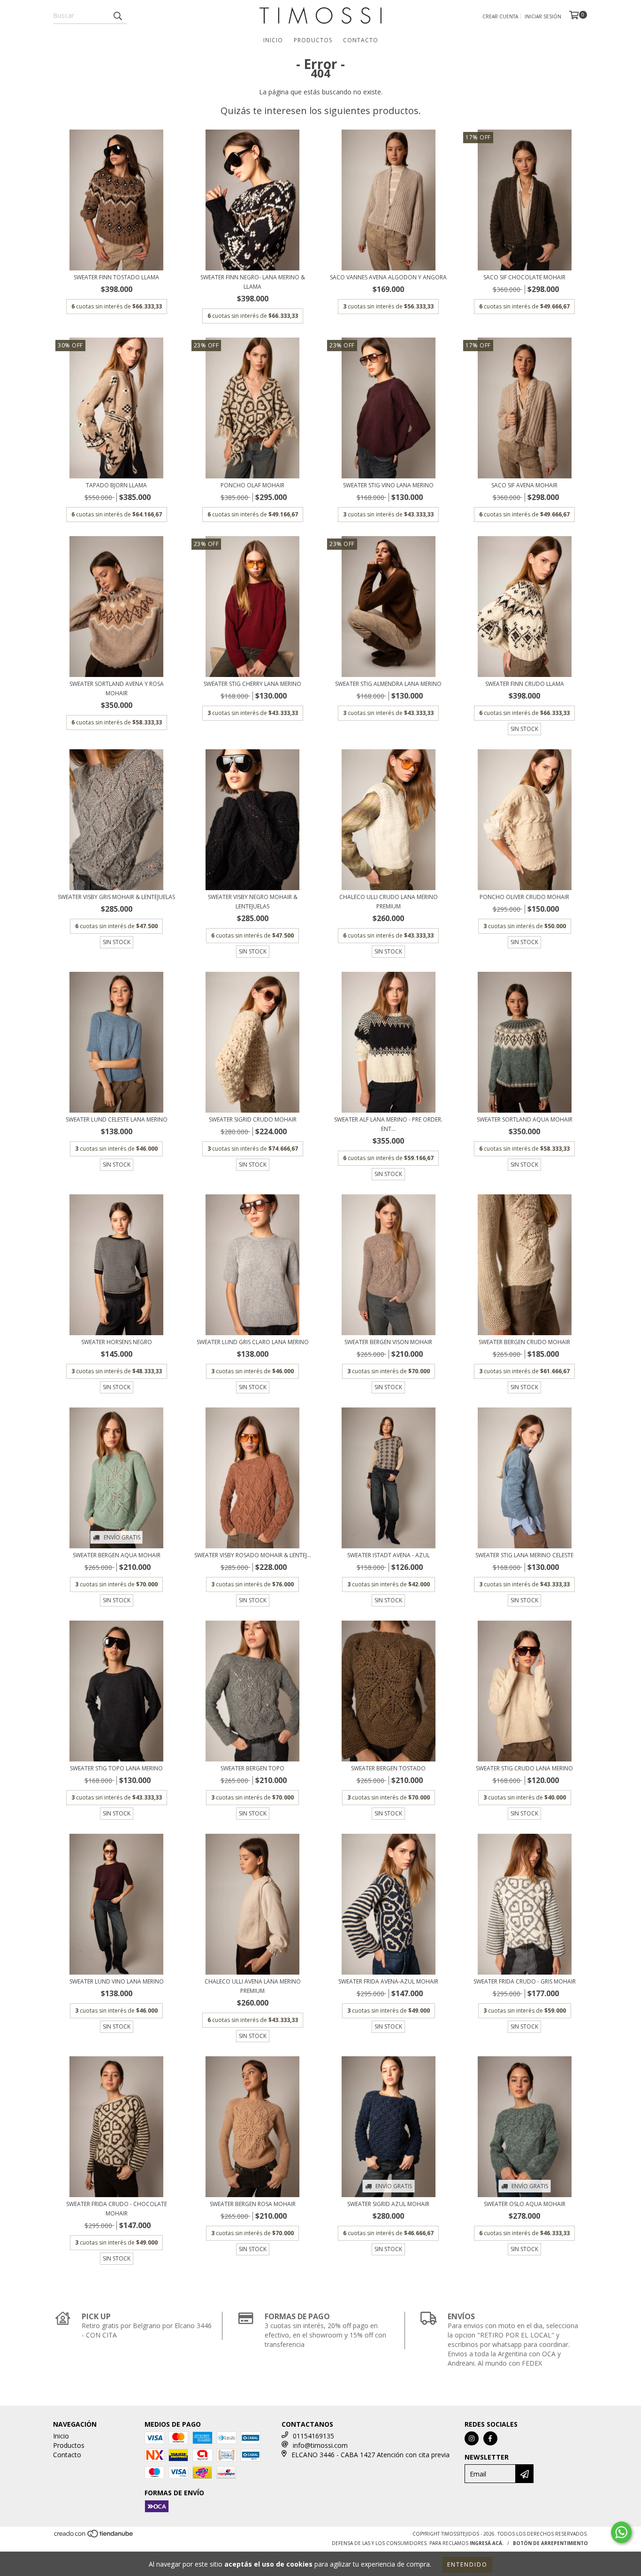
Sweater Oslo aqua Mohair (525, 2204)
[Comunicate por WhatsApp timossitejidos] (621, 2532)
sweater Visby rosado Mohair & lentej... (253, 1555)
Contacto (361, 40)
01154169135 (313, 2436)
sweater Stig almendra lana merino (388, 684)
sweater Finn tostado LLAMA (116, 277)
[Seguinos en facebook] (490, 2438)
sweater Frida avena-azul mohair (388, 1981)
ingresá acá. (487, 2543)
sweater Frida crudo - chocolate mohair (117, 2209)
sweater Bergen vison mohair (388, 1342)
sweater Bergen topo (252, 1768)
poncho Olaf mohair (252, 485)
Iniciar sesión (543, 16)
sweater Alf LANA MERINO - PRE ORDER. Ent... (388, 1124)
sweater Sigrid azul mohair (388, 2204)
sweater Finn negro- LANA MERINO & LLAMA (253, 282)
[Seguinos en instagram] (472, 2438)
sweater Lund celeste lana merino (117, 1119)
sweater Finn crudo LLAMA (525, 684)
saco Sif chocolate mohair (524, 277)
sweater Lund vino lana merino (117, 1981)
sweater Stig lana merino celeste (524, 1555)
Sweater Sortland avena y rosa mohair (117, 688)
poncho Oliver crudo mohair (524, 897)
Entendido (467, 2564)
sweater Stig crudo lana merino (524, 1768)
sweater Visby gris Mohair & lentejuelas (116, 897)
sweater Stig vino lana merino (388, 485)
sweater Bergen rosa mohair (253, 2204)
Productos (313, 40)
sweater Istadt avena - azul (389, 1555)
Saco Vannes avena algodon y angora (388, 277)
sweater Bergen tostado (388, 1768)
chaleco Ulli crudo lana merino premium (389, 902)
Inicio (273, 40)
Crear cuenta (500, 16)
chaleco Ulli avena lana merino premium (253, 1986)
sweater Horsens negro (117, 1342)
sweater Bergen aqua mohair (117, 1555)
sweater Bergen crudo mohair (524, 1342)
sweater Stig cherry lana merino (252, 684)
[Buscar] (117, 15)
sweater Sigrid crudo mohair (253, 1119)
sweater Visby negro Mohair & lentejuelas (253, 902)
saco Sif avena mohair (524, 485)
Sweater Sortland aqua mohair (525, 1119)
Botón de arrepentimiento (550, 2543)
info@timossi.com (320, 2445)
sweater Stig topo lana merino (116, 1768)
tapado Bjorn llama (116, 485)
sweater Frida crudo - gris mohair (525, 1981)
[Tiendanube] (94, 2537)
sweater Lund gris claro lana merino (253, 1342)
